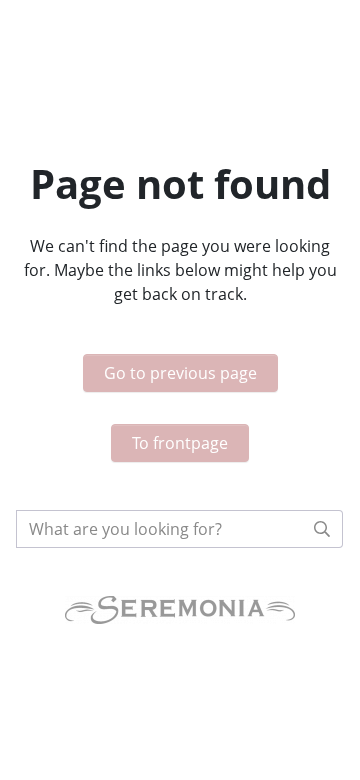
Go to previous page (180, 373)
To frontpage (180, 443)
